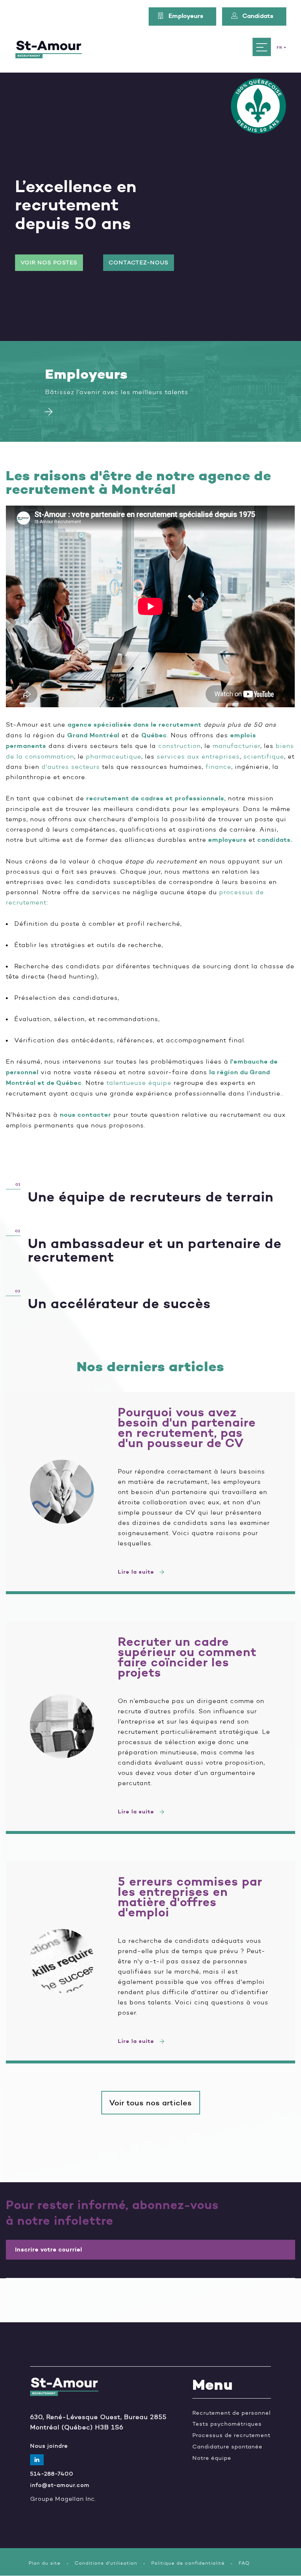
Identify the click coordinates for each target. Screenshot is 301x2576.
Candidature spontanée (227, 2447)
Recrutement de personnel (232, 2413)
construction (179, 746)
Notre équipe (212, 2458)
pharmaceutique (114, 756)
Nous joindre (49, 2446)
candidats (274, 840)
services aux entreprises (198, 756)
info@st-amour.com (60, 2485)
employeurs (227, 840)
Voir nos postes (49, 263)
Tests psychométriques (227, 2424)
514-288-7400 (52, 2474)
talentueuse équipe (139, 1083)
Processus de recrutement (231, 2435)
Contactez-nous (139, 263)
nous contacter (86, 1115)
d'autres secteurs (71, 767)
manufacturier (236, 746)
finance (218, 767)
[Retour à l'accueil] (49, 47)
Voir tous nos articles (151, 2103)
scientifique (264, 756)
